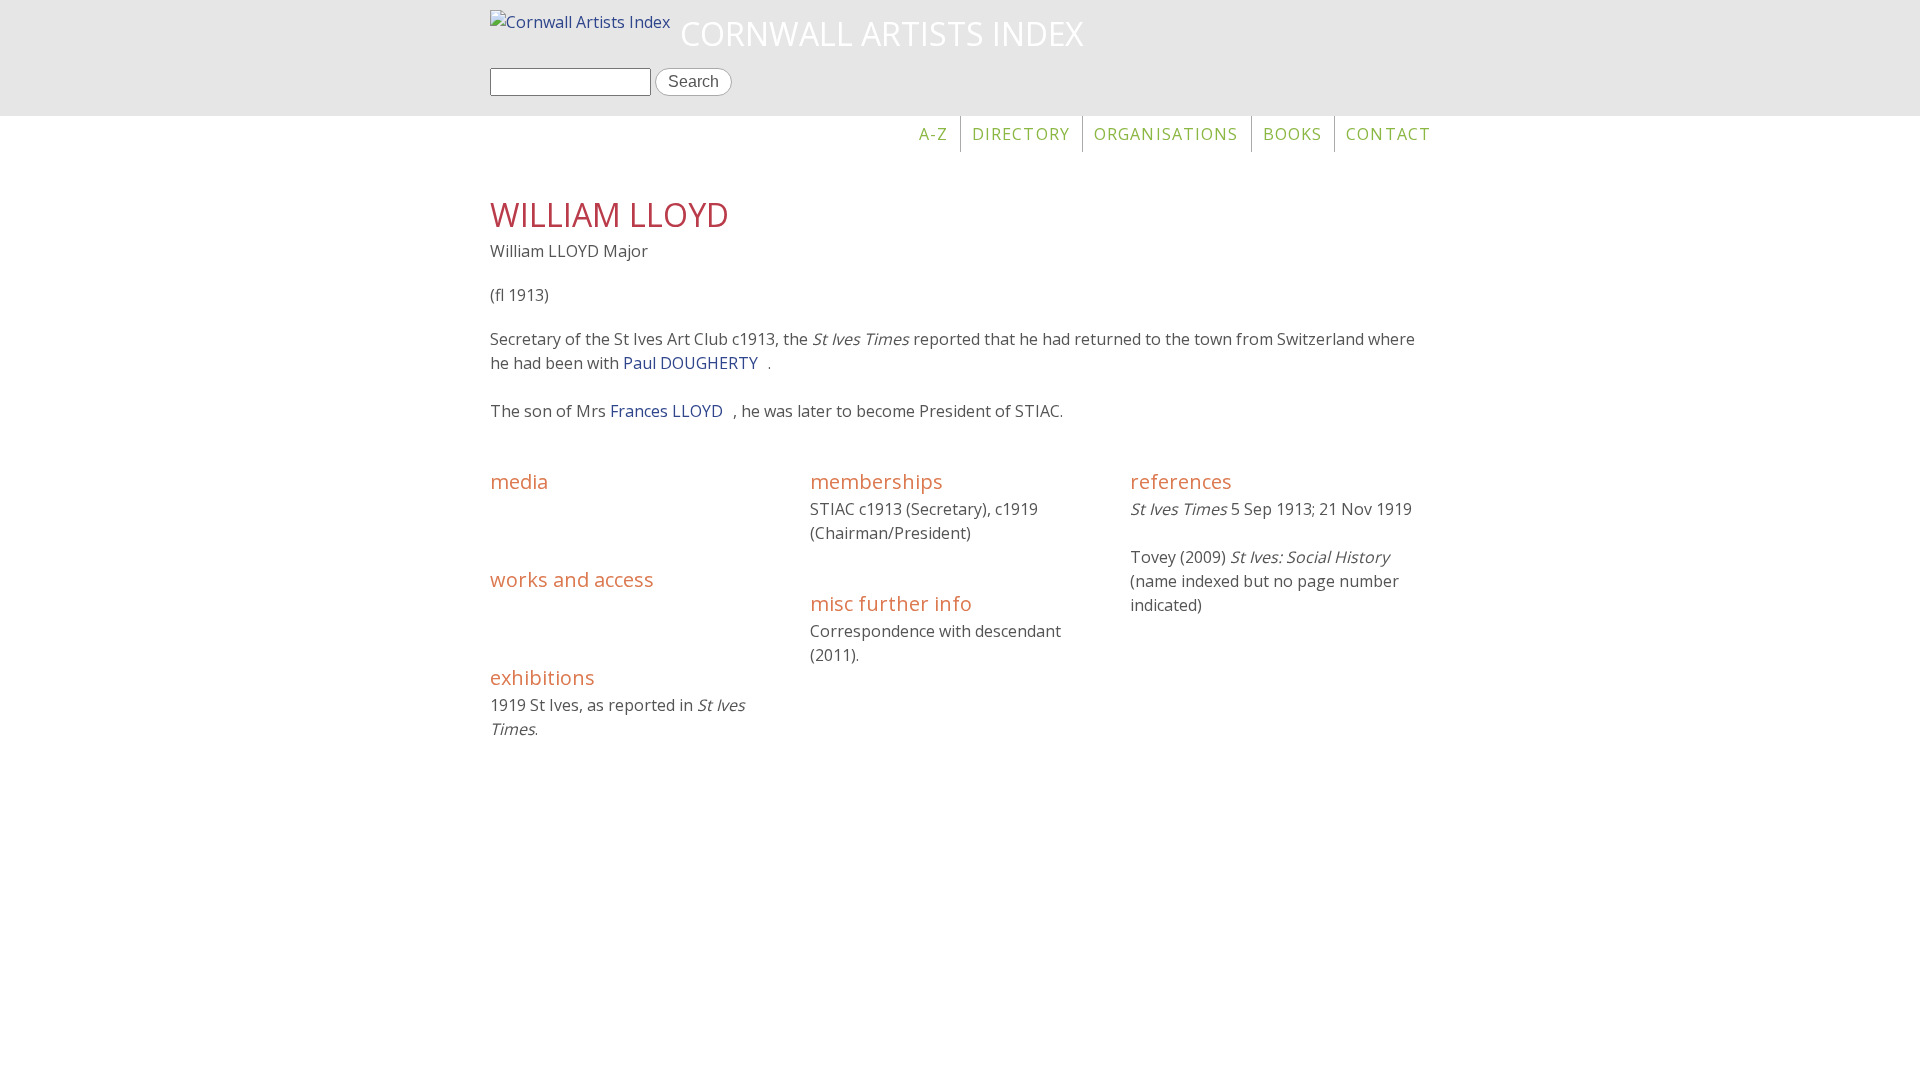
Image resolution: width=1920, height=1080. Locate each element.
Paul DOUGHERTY (690, 363)
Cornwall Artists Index (881, 33)
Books (1293, 134)
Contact (1388, 134)
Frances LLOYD (666, 411)
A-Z (933, 134)
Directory (1021, 134)
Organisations (1166, 134)
